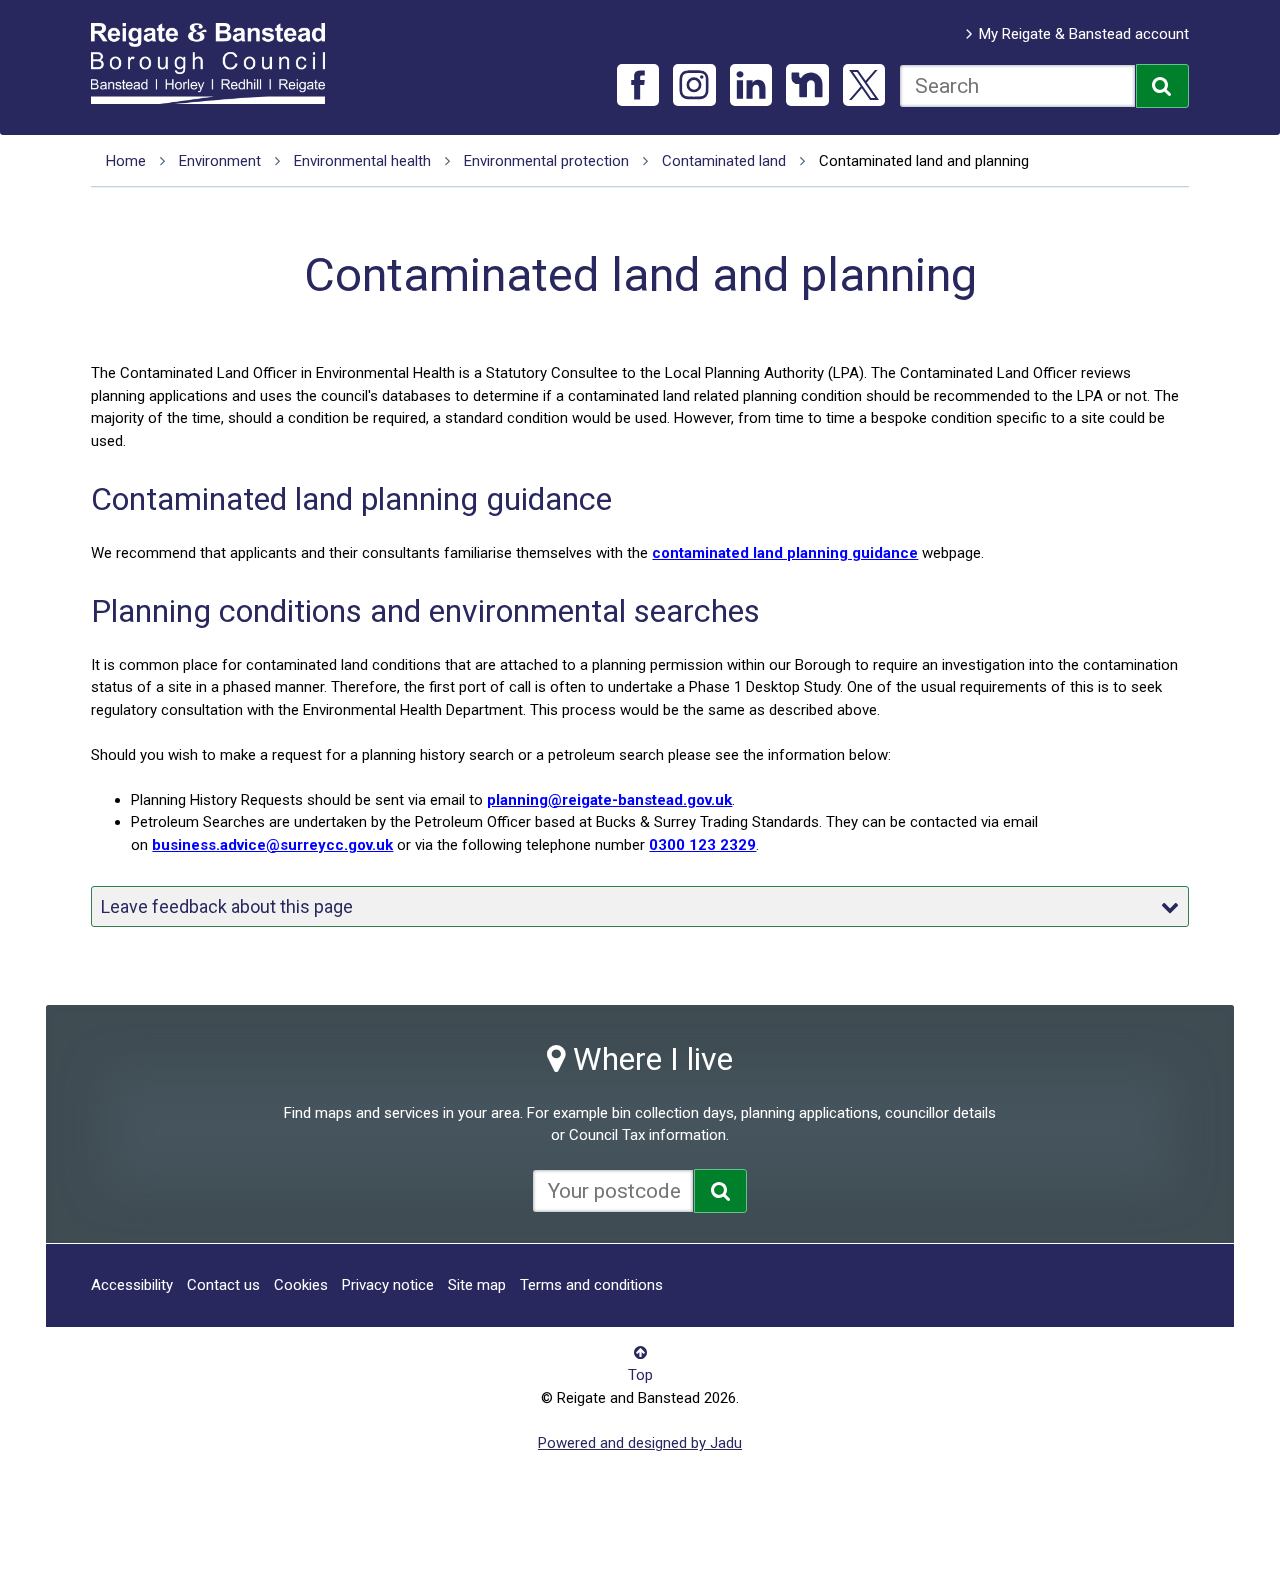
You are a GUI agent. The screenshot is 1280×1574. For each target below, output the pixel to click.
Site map (477, 1285)
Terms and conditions (591, 1285)
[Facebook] (638, 85)
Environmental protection (546, 161)
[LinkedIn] (751, 85)
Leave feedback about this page (227, 906)
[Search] (1162, 86)
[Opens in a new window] (720, 1191)
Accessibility (132, 1285)
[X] (864, 85)
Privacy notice (388, 1285)
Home (126, 161)
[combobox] (1017, 86)
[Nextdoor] (807, 85)
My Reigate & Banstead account (1084, 34)
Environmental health (362, 161)
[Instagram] (694, 85)
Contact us (223, 1285)
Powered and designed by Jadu (640, 1443)
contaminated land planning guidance (785, 553)
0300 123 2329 (702, 845)
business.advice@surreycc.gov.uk (272, 845)
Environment (220, 161)
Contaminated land (724, 161)
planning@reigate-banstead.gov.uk (609, 800)
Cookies (301, 1285)
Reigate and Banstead (218, 63)
